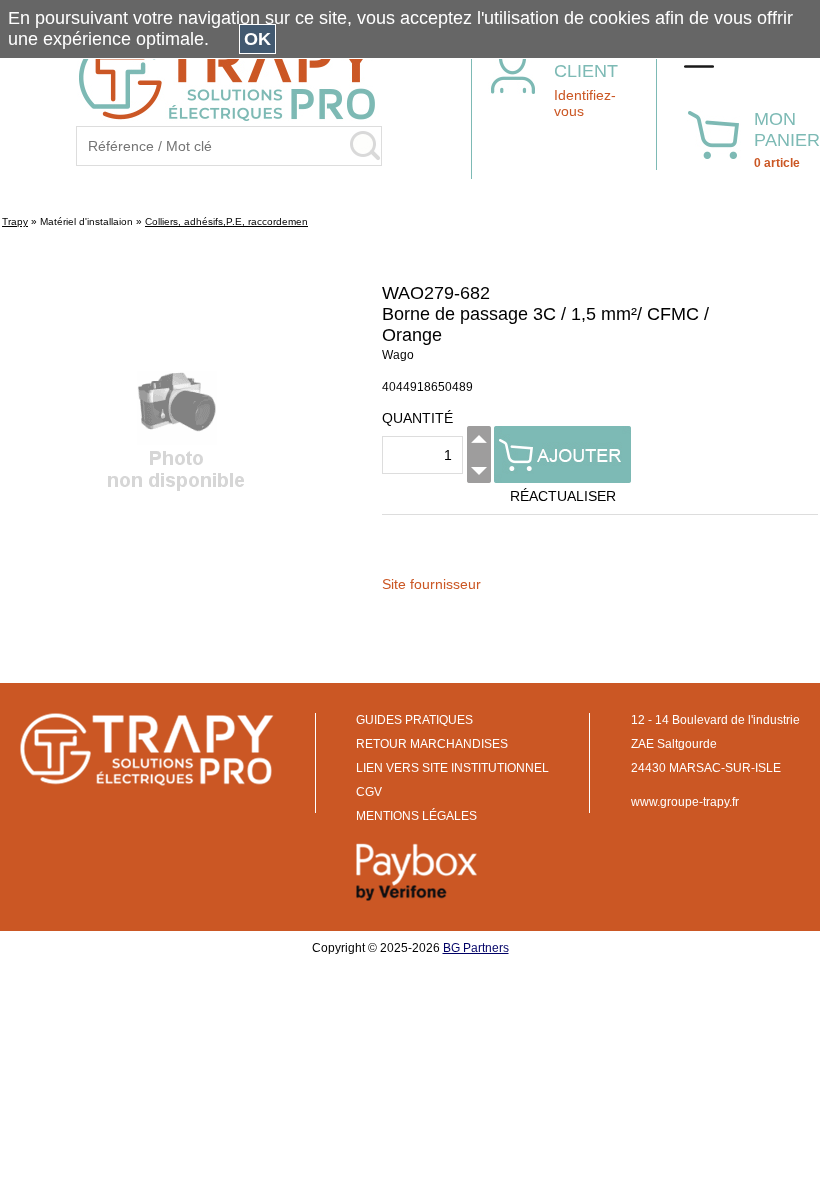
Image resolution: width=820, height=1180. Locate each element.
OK (257, 39)
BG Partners (476, 948)
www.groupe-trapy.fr (685, 802)
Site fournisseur (431, 584)
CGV (369, 792)
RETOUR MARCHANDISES (432, 744)
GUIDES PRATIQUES (414, 720)
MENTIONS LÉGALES (416, 816)
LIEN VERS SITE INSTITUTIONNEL (452, 768)
